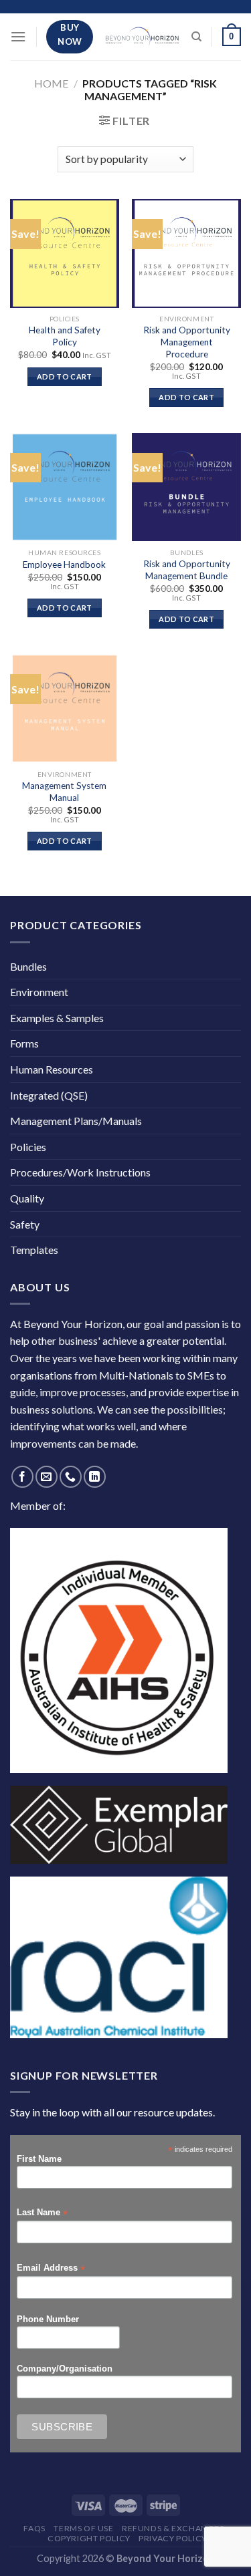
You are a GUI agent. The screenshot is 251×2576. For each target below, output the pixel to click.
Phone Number (48, 2319)
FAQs (34, 2528)
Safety (25, 1224)
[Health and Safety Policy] (65, 254)
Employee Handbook (64, 565)
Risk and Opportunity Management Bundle (187, 570)
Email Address (51, 2268)
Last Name (42, 2213)
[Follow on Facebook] (22, 1477)
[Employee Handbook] (65, 487)
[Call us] (71, 1477)
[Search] (196, 37)
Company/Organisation (65, 2369)
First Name (39, 2159)
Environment (39, 992)
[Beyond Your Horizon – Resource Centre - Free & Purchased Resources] (142, 36)
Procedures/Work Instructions (80, 1172)
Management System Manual (64, 792)
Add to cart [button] (65, 376)
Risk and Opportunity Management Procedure (187, 342)
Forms (24, 1043)
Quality (27, 1198)
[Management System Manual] (65, 708)
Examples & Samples (57, 1018)
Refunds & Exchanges (173, 2528)
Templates (34, 1250)
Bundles (28, 966)
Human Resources (52, 1069)
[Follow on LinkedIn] (95, 1477)
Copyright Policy (89, 2538)
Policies (28, 1147)
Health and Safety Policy (65, 336)
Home (51, 83)
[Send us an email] (47, 1477)
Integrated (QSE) (49, 1095)
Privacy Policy (173, 2538)
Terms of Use (83, 2528)
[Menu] (18, 36)
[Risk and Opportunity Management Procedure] (186, 254)
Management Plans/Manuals (76, 1121)
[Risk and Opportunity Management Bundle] (186, 487)
